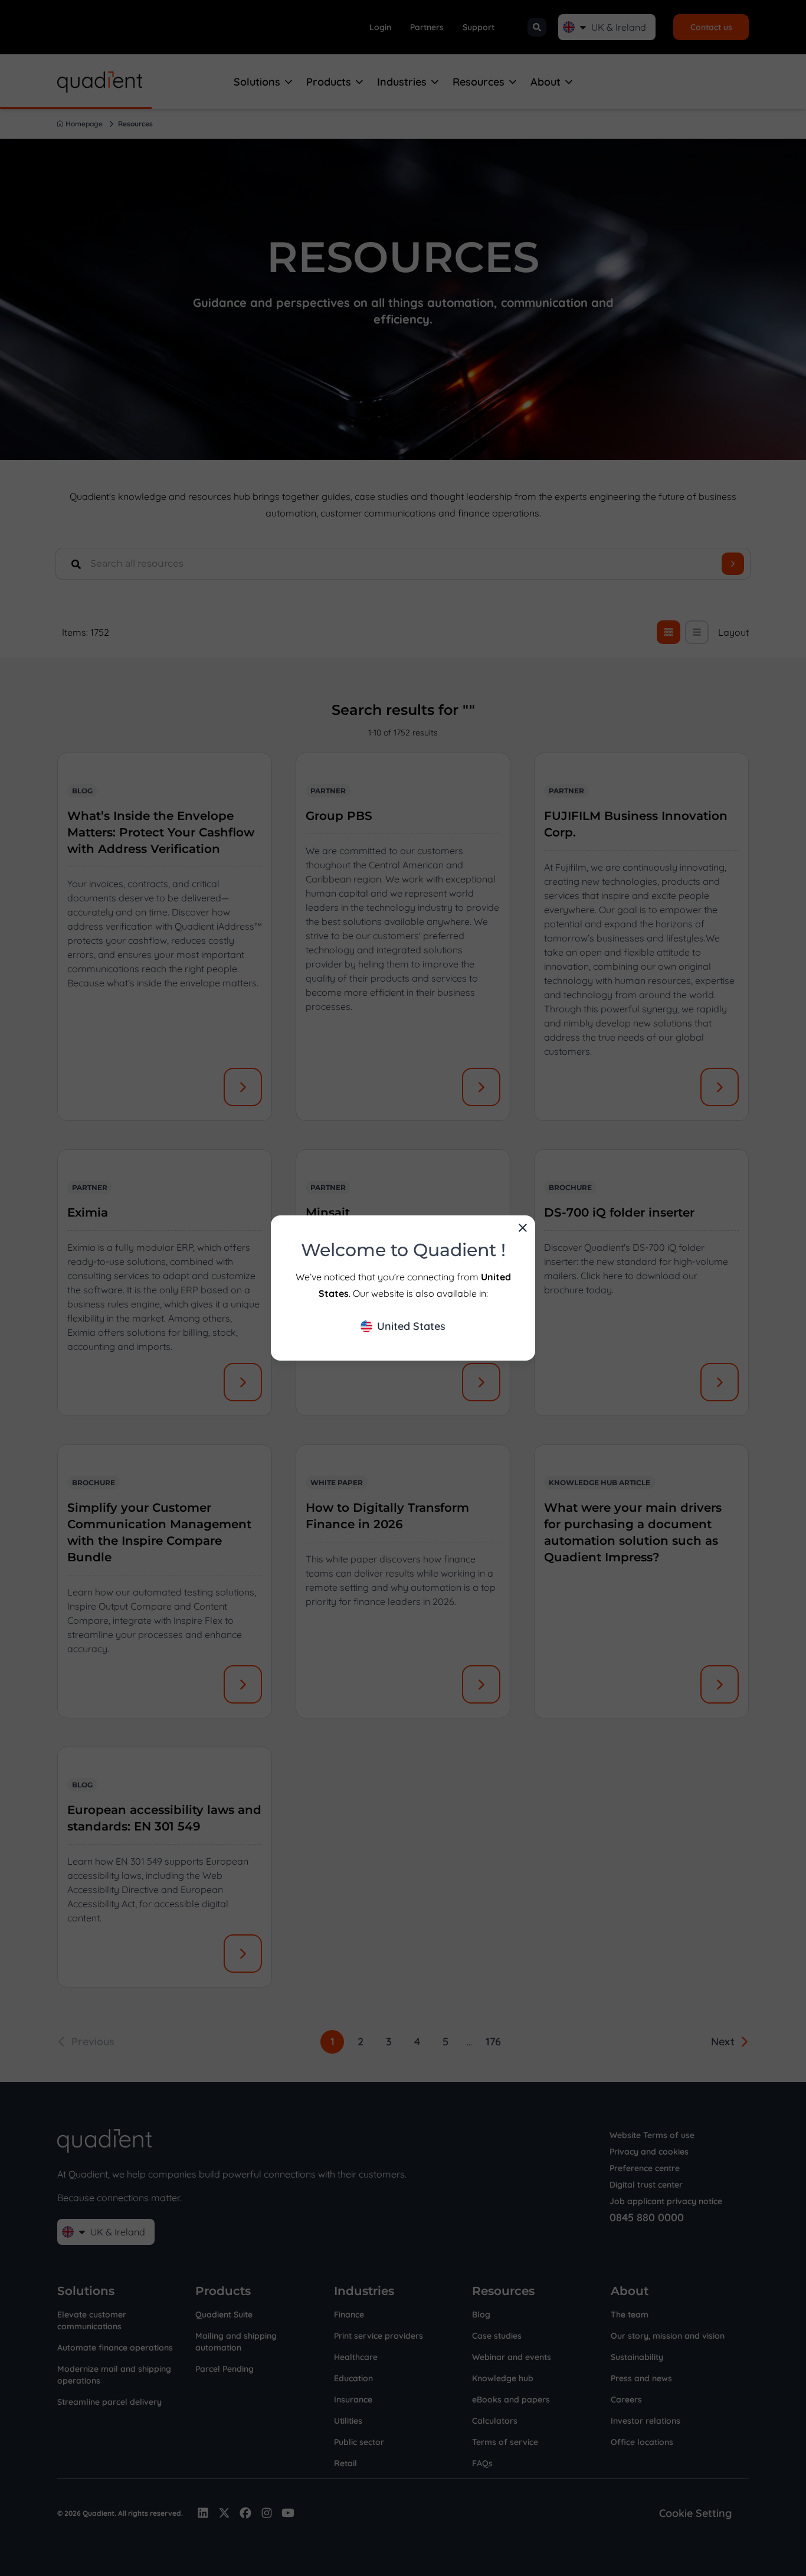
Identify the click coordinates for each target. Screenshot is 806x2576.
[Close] (523, 1228)
